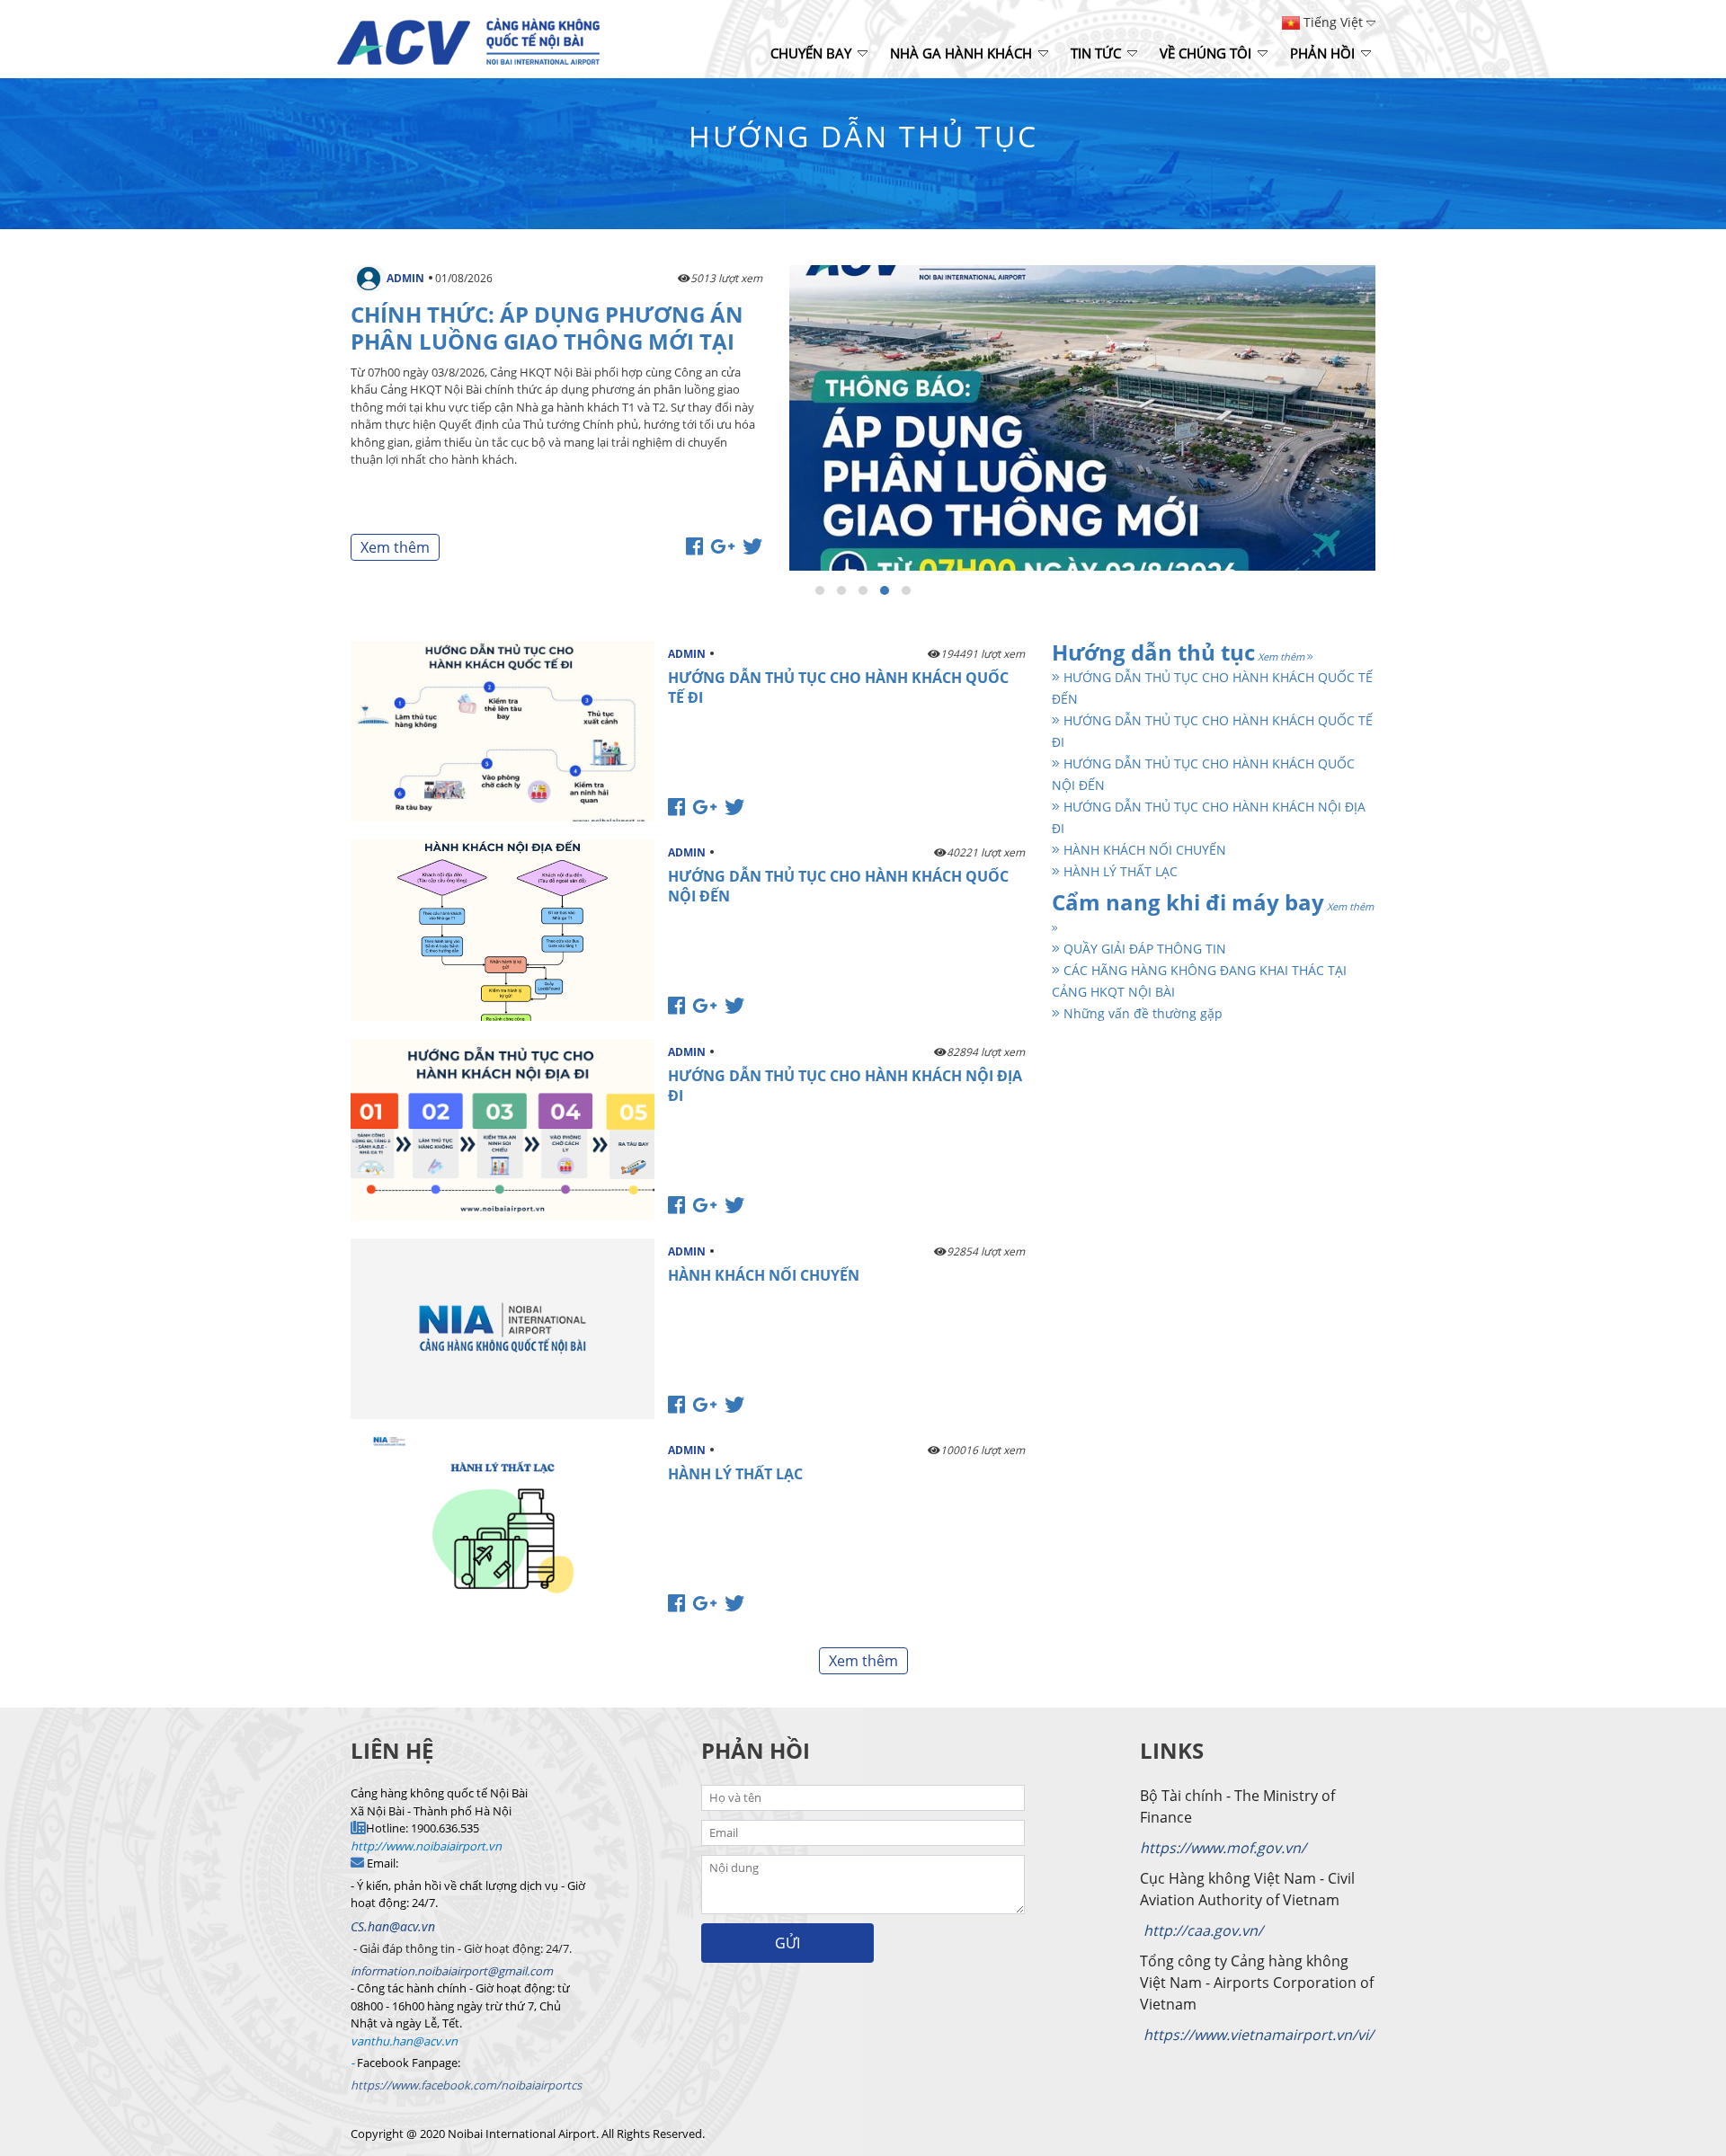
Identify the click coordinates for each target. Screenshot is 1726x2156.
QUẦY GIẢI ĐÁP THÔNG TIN (1143, 949)
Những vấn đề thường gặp (1141, 1013)
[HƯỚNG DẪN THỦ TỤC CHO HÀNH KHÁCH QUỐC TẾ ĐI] (503, 732)
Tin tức (1096, 53)
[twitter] (752, 548)
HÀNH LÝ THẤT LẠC (1119, 871)
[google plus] (723, 548)
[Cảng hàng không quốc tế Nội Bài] (468, 38)
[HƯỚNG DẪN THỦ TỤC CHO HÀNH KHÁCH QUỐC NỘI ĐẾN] (503, 930)
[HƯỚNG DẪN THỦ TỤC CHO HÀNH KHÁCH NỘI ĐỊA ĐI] (503, 1130)
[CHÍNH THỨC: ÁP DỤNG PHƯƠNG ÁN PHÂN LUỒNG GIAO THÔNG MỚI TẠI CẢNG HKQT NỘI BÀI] (1083, 418)
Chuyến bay (811, 53)
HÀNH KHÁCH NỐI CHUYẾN (1143, 850)
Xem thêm (395, 547)
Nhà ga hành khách (961, 53)
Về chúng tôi (1206, 53)
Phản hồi (1322, 53)
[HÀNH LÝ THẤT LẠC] (503, 1528)
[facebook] (694, 548)
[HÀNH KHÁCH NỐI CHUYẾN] (503, 1329)
